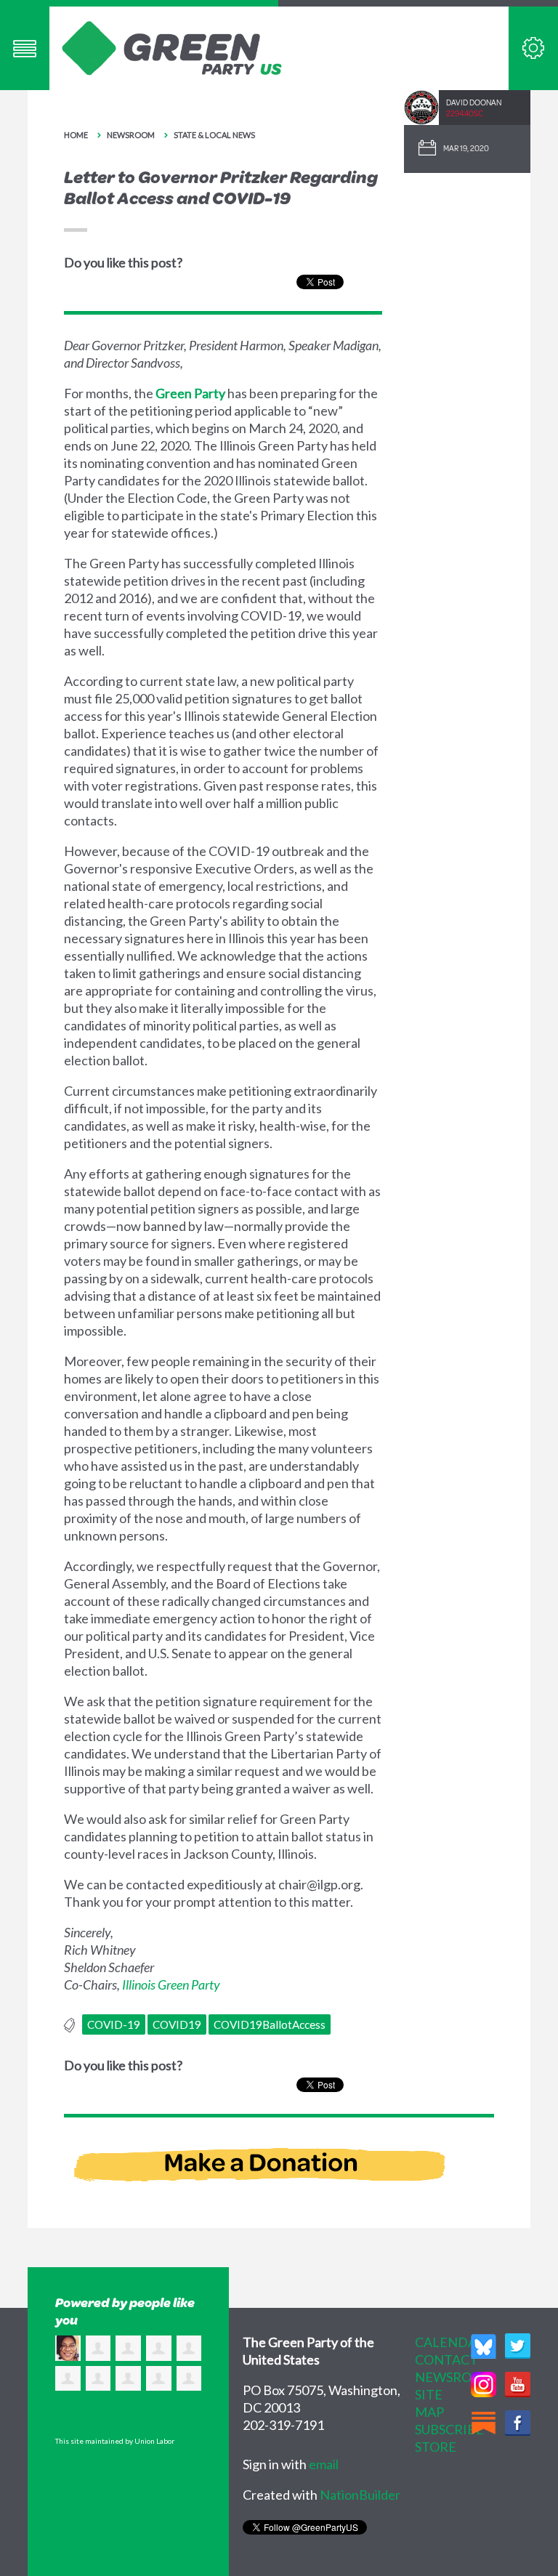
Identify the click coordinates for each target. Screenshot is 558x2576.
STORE (436, 2447)
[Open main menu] (25, 48)
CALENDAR (450, 2342)
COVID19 (177, 2024)
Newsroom (131, 135)
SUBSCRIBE (449, 2429)
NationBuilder (360, 2495)
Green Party (190, 393)
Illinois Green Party (171, 1985)
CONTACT (446, 2359)
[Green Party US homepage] (172, 47)
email (324, 2464)
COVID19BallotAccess (270, 2024)
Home (76, 135)
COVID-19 (114, 2024)
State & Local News (214, 135)
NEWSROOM (454, 2377)
